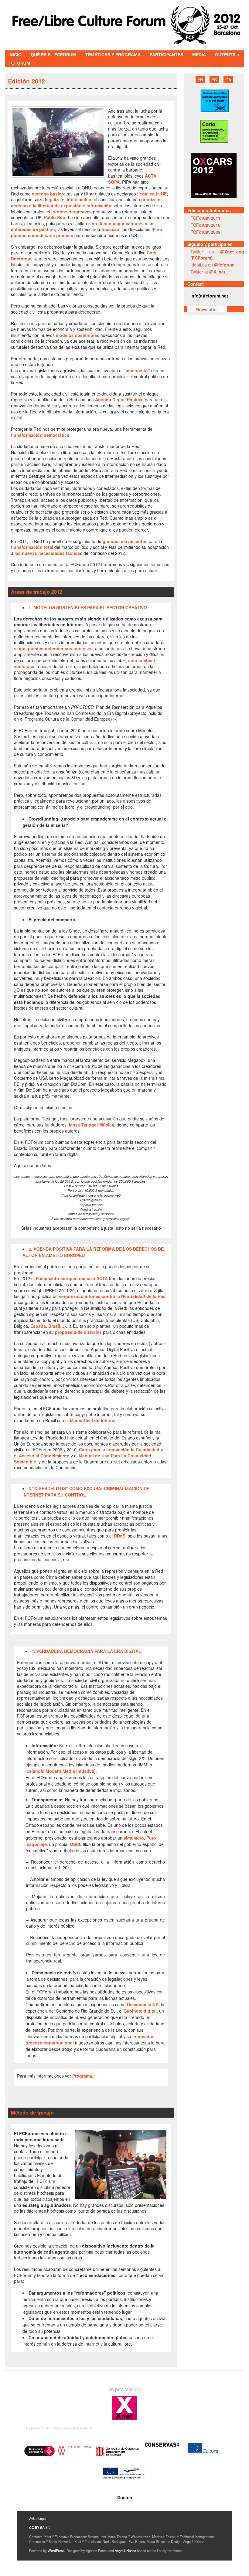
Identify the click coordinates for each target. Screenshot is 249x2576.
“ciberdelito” (137, 370)
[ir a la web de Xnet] (124, 2419)
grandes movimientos (125, 541)
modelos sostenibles (78, 335)
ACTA (151, 176)
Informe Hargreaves (72, 212)
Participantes (166, 55)
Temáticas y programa (113, 55)
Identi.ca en (212, 265)
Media (199, 55)
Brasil (54, 1326)
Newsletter (207, 309)
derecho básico (48, 194)
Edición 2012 (26, 81)
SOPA (114, 182)
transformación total (32, 547)
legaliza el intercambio (68, 199)
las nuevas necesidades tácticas (48, 553)
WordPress (56, 2551)
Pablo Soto (55, 217)
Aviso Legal (38, 2518)
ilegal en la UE (151, 194)
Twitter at (209, 272)
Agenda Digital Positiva (119, 399)
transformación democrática (40, 435)
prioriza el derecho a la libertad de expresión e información (86, 202)
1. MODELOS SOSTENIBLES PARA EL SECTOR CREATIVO (88, 607)
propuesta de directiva (78, 1332)
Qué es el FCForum (53, 55)
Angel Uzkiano (125, 2551)
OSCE (75, 1844)
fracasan (110, 229)
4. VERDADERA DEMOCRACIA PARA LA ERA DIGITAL (86, 1651)
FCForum (19, 63)
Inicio (15, 55)
